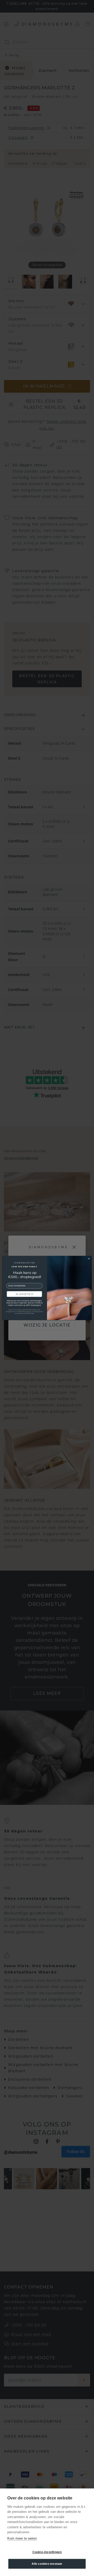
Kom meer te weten (22, 2538)
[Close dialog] (89, 1259)
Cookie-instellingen (47, 2552)
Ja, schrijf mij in (24, 1294)
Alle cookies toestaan (47, 2564)
